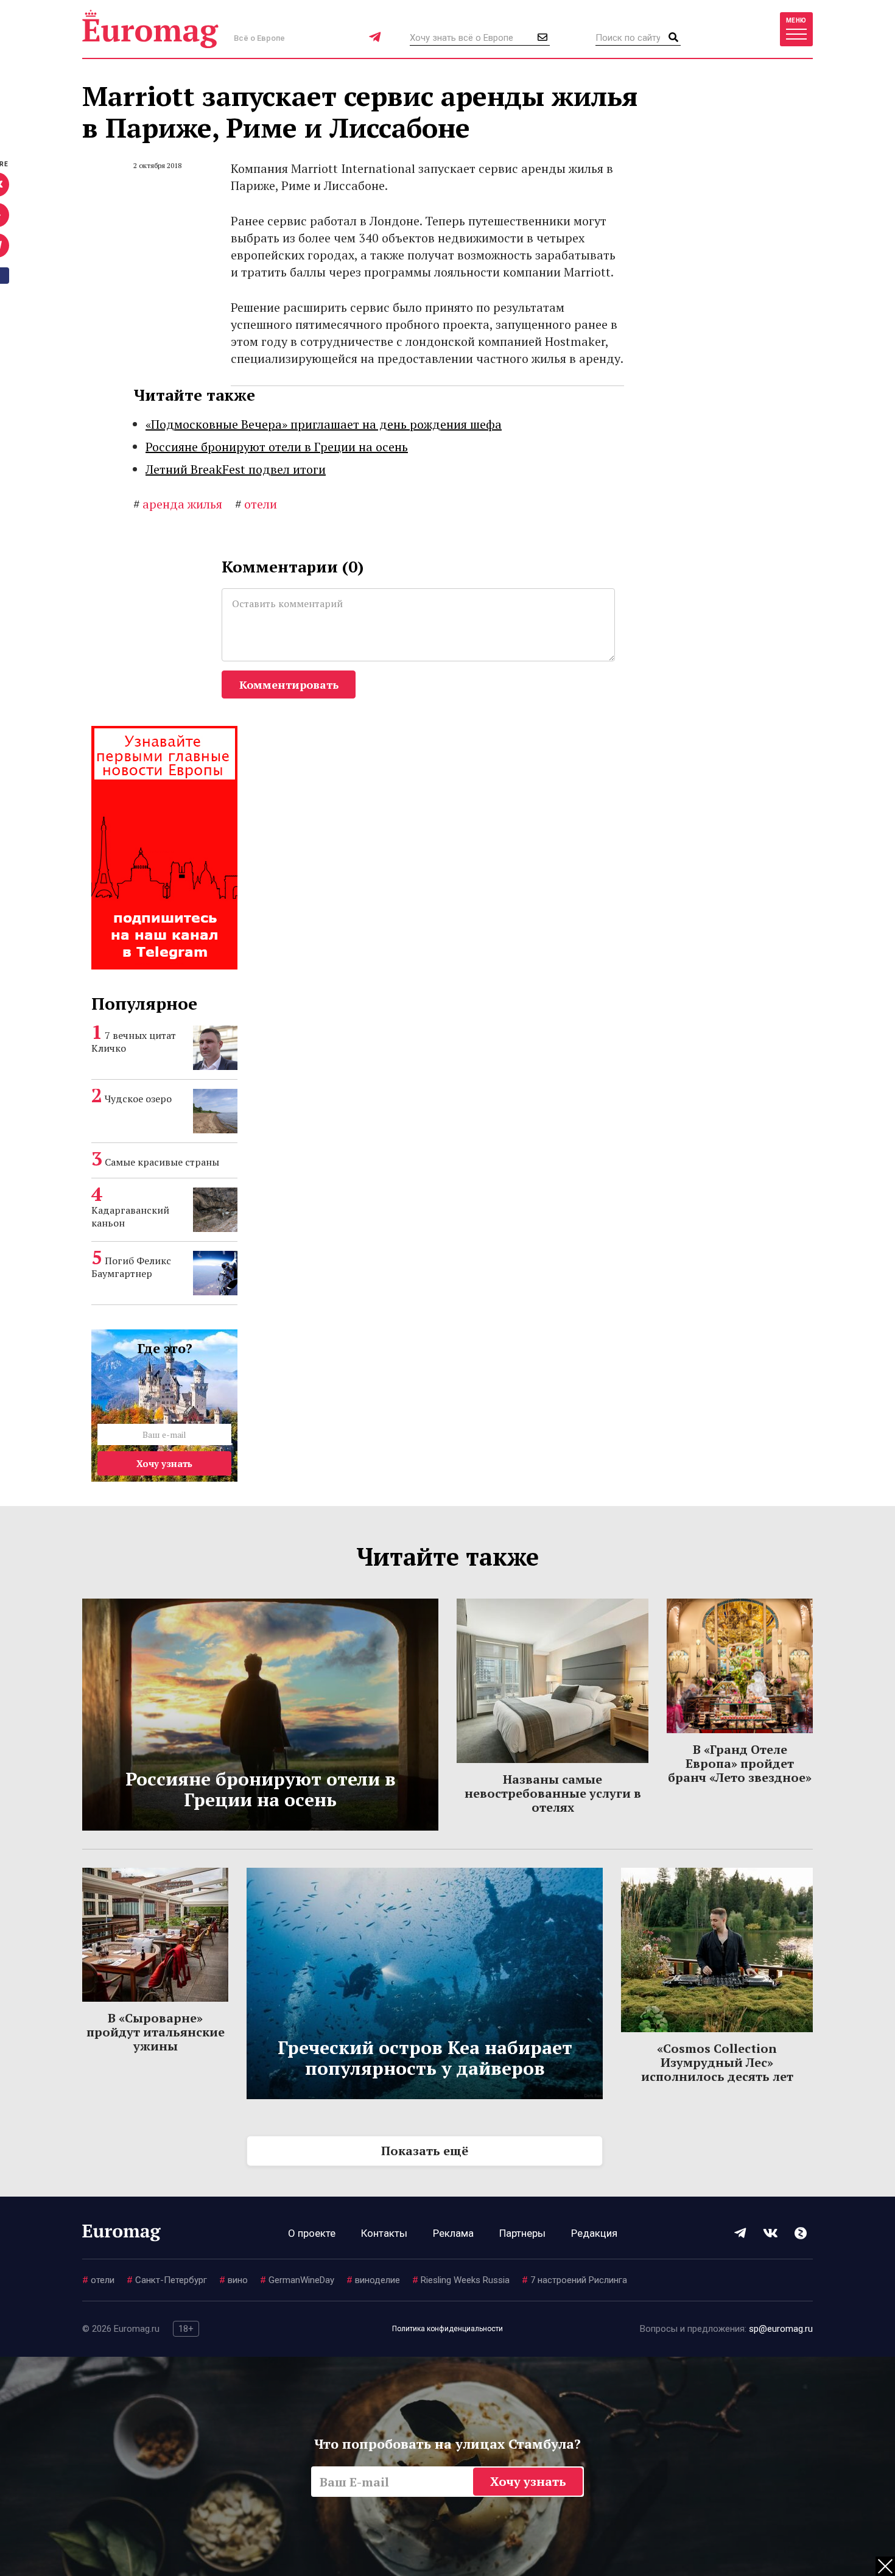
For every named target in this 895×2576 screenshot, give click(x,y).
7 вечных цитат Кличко (134, 1042)
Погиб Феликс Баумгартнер (131, 1267)
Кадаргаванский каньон (130, 1216)
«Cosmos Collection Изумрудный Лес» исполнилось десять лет (717, 2062)
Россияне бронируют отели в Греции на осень (277, 447)
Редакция (594, 2233)
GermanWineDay (297, 2280)
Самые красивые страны (162, 1162)
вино (233, 2280)
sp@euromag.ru (781, 2329)
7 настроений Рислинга (574, 2280)
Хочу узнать (164, 1463)
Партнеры (522, 2233)
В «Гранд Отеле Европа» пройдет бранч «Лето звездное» (740, 1763)
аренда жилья (178, 504)
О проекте (312, 2233)
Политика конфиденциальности (447, 2329)
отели (256, 504)
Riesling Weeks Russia (461, 2280)
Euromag (150, 29)
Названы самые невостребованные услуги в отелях (553, 1793)
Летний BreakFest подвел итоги (236, 469)
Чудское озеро (138, 1099)
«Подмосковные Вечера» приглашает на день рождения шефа (324, 424)
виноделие (373, 2280)
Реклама (453, 2233)
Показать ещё (425, 2151)
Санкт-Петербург (167, 2280)
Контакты (384, 2233)
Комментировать (289, 684)
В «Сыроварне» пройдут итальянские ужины (156, 2032)
